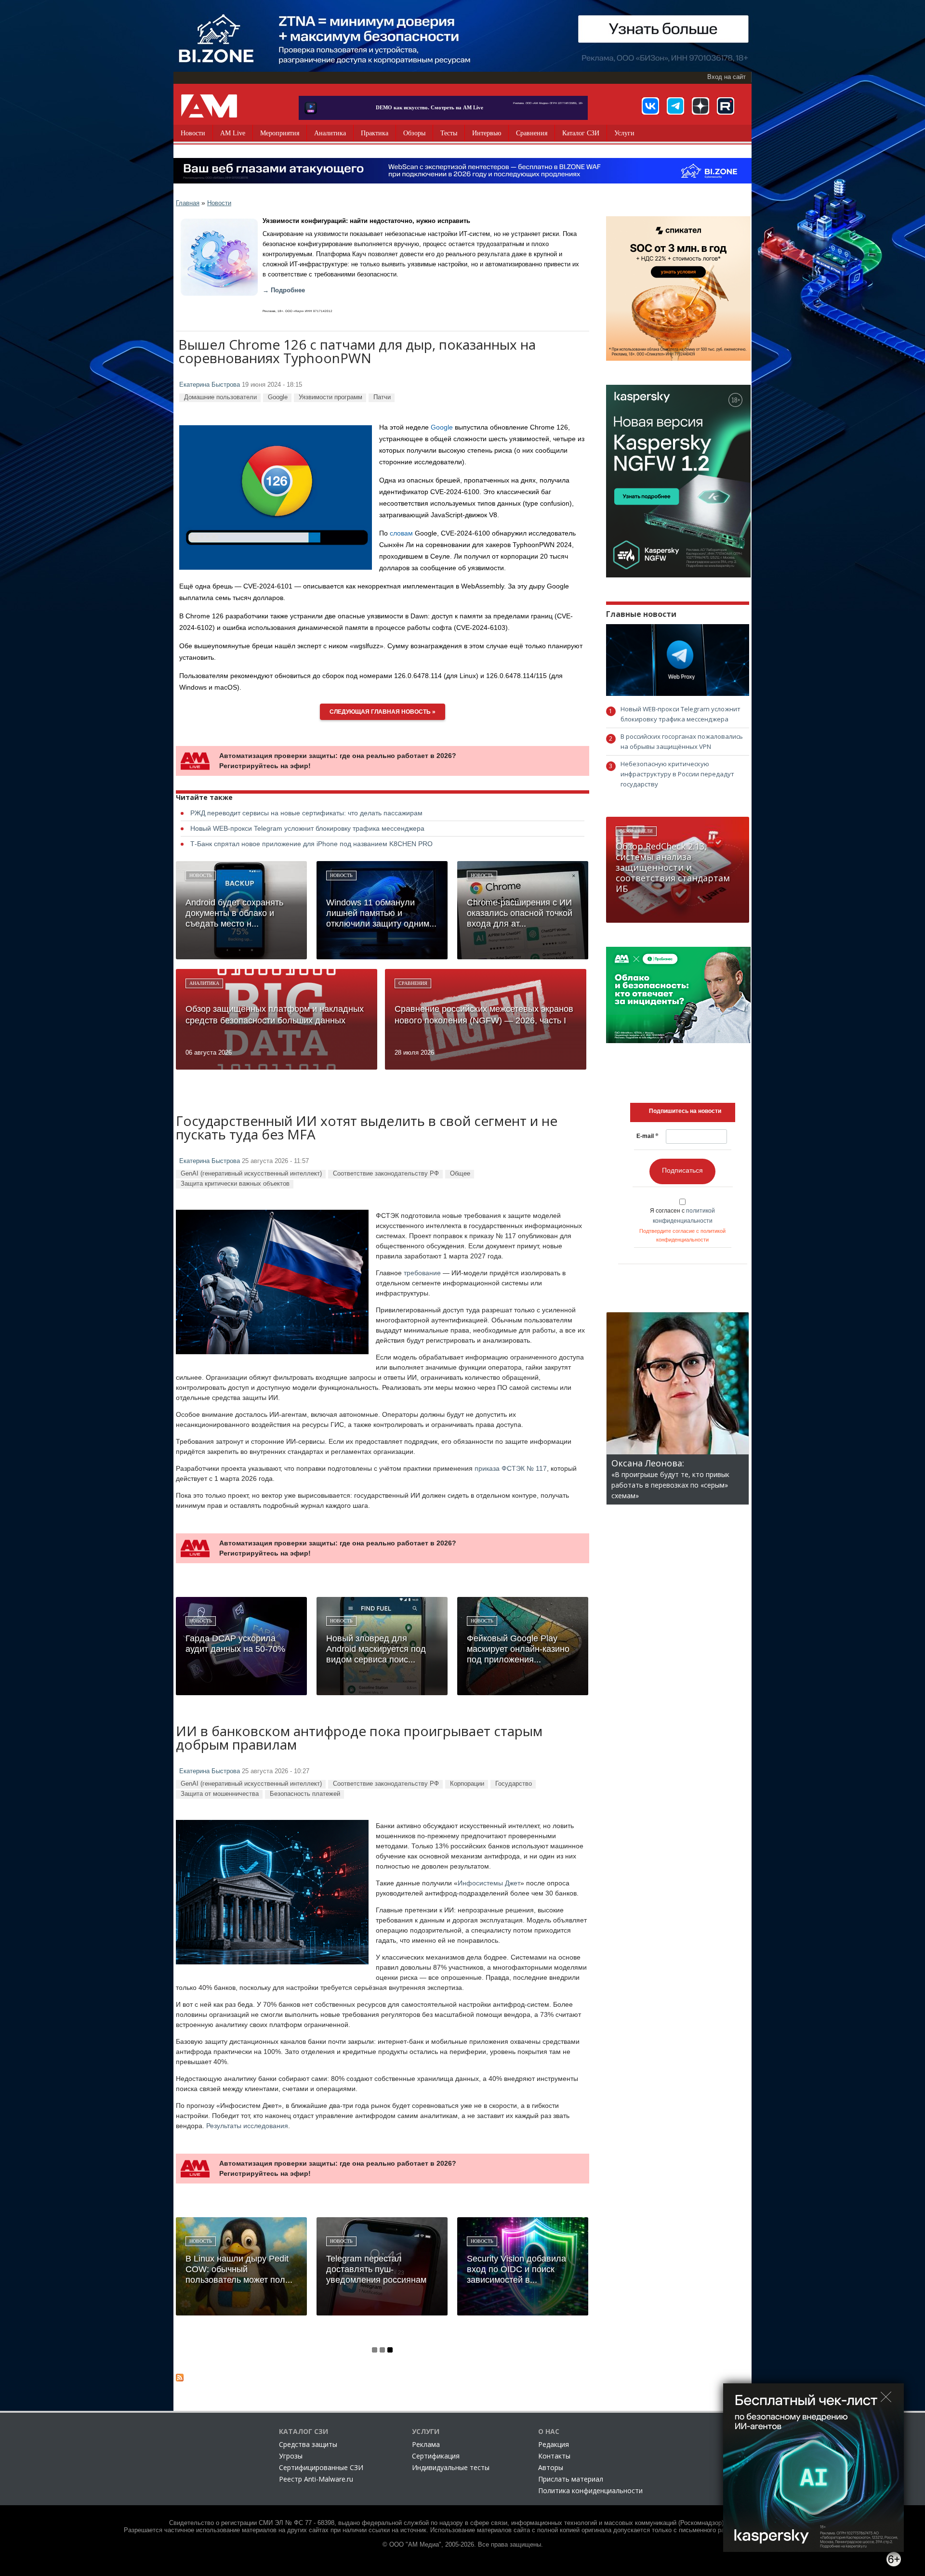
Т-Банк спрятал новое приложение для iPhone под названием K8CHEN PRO (311, 844)
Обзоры (414, 133)
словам (401, 533)
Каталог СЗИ (581, 133)
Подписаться (682, 1170)
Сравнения (532, 133)
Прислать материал (571, 2479)
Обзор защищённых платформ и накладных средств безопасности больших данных (275, 1015)
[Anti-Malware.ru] (209, 106)
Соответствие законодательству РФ (386, 1173)
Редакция (554, 2444)
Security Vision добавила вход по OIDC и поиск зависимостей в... (516, 2269)
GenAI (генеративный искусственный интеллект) (251, 1173)
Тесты (449, 133)
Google (278, 397)
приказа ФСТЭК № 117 (511, 1468)
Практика (375, 133)
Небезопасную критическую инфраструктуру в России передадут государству (677, 774)
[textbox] (685, 1111)
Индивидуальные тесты (451, 2467)
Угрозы (291, 2456)
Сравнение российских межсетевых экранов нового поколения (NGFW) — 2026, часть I (484, 1015)
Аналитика (330, 133)
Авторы (551, 2467)
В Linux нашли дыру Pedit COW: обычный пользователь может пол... (239, 2269)
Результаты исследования (247, 2126)
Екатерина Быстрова (210, 385)
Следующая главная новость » (383, 712)
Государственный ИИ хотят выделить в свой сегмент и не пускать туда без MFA (367, 1129)
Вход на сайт (727, 77)
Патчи (382, 397)
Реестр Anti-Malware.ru (316, 2479)
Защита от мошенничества (220, 1794)
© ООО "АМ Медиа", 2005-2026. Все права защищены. (463, 2545)
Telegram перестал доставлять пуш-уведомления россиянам (376, 2269)
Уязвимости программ (330, 397)
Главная (188, 203)
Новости (193, 133)
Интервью (487, 133)
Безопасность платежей (305, 1794)
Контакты (554, 2456)
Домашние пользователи (220, 397)
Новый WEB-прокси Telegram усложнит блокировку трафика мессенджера (307, 828)
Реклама (426, 2444)
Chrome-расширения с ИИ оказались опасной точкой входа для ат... (520, 913)
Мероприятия (280, 133)
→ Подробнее (284, 290)
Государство (514, 1784)
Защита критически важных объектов (235, 1183)
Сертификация (436, 2456)
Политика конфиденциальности (590, 2491)
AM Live (233, 133)
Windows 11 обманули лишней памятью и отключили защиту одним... (381, 913)
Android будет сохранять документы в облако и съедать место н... (234, 913)
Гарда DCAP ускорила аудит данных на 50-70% (235, 1644)
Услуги (624, 133)
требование (422, 1273)
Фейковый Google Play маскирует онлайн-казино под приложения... (518, 1649)
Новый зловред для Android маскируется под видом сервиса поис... (376, 1649)
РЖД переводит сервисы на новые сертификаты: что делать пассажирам (306, 813)
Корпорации (467, 1784)
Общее (460, 1173)
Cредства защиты (308, 2444)
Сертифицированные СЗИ (321, 2467)
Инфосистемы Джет (489, 1883)
